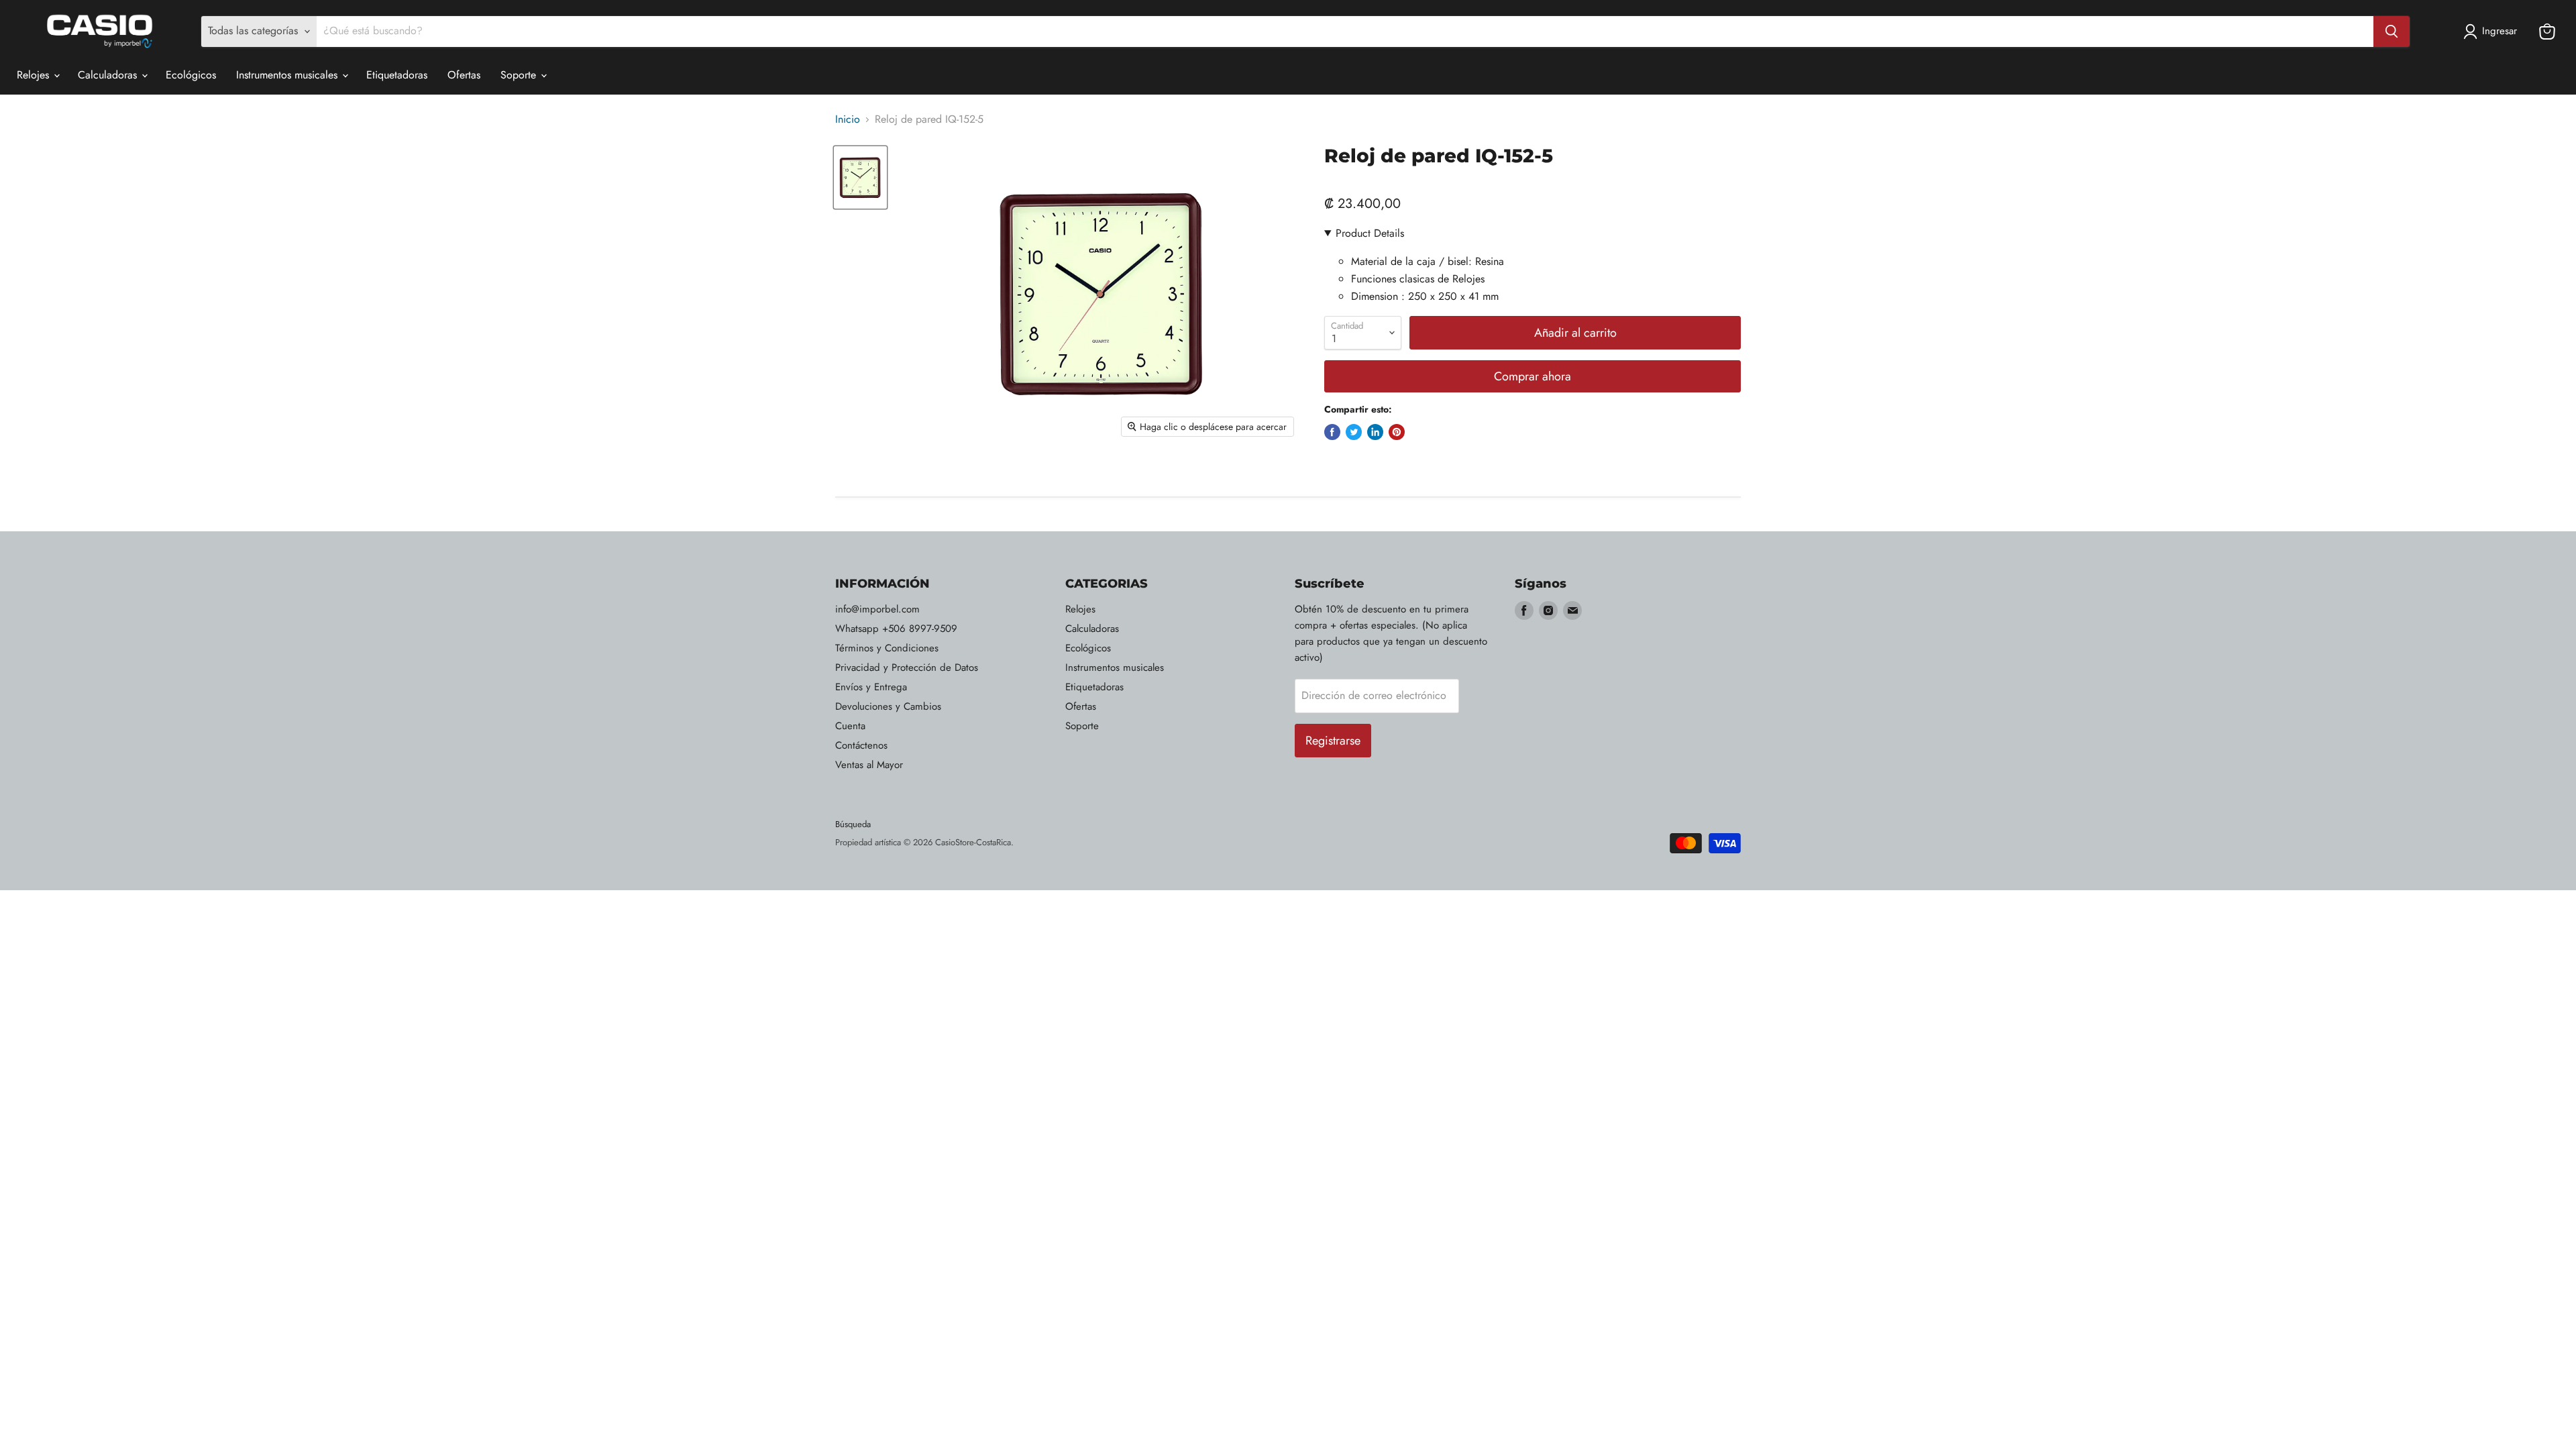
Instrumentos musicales (288, 75)
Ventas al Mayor (869, 765)
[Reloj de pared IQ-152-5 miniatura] (860, 177)
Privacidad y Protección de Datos (907, 667)
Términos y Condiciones (887, 648)
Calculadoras (109, 75)
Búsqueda (853, 824)
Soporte (520, 75)
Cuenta (850, 726)
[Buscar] (2392, 32)
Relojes (35, 75)
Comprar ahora (1533, 376)
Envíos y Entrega (871, 687)
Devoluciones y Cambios (888, 706)
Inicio (848, 119)
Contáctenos (861, 745)
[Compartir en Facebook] (1332, 432)
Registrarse (1333, 741)
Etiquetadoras (397, 75)
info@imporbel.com (877, 609)
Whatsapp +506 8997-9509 (896, 629)
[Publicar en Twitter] (1354, 432)
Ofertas (464, 75)
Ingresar (2500, 31)
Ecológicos (191, 75)
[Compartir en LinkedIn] (1375, 432)
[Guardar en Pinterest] (1397, 432)
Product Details (1370, 233)
